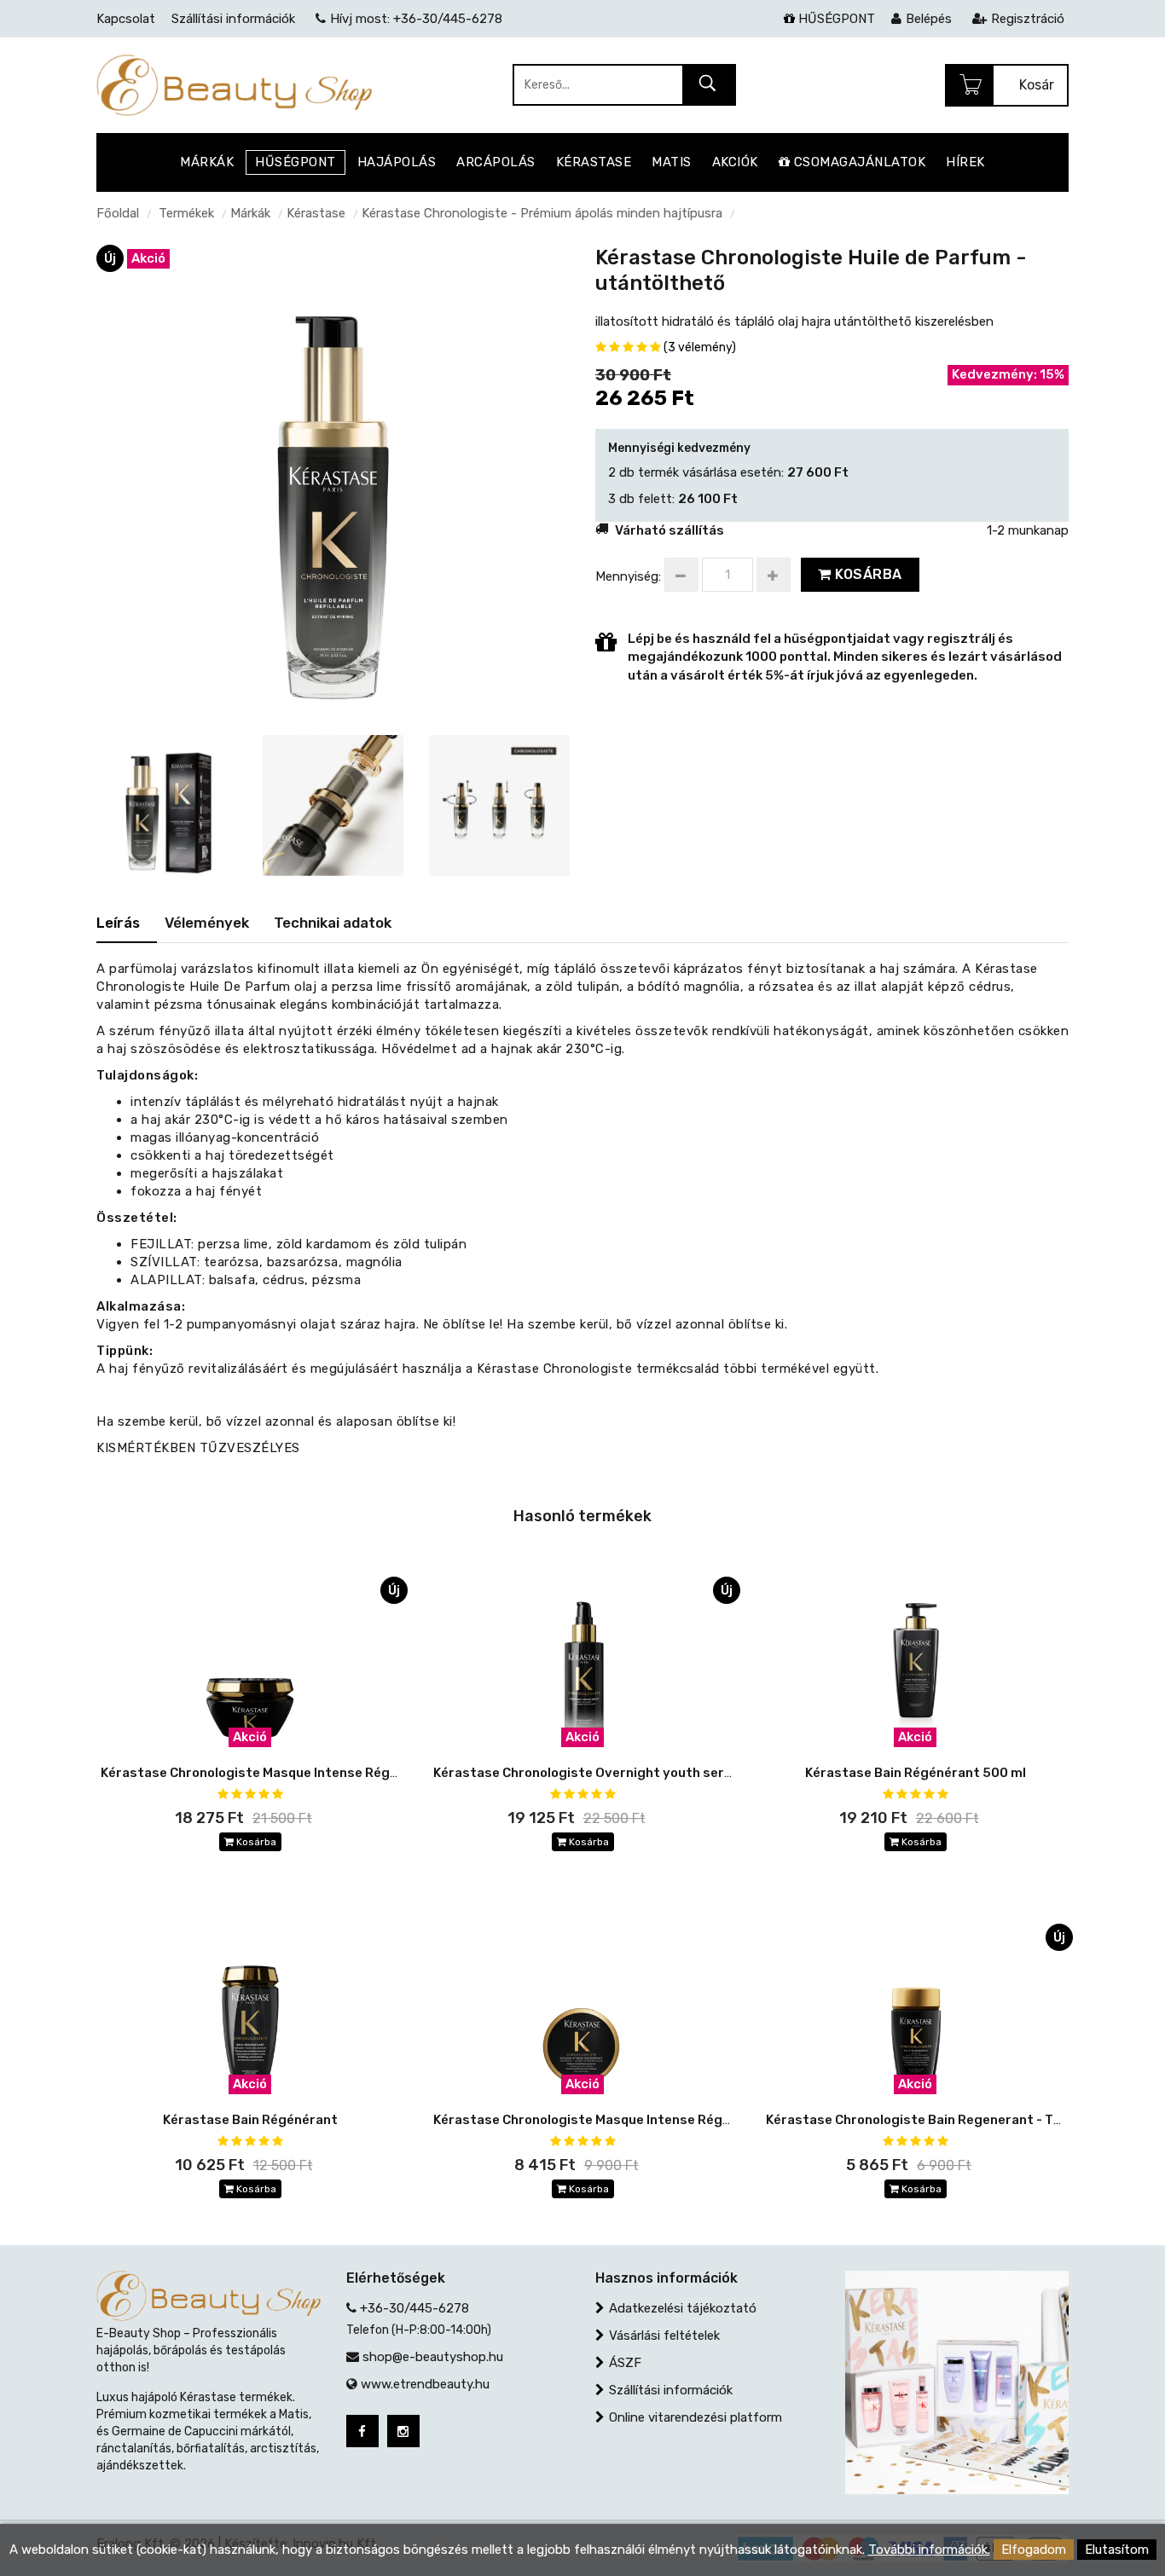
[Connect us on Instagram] (403, 2431)
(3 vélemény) (700, 347)
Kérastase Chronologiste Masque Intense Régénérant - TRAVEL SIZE (649, 2120)
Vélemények (207, 923)
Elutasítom (1117, 2550)
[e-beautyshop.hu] (234, 84)
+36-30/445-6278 (414, 2308)
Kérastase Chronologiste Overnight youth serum (588, 1773)
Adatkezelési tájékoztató (683, 2308)
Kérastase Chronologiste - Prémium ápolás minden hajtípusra (542, 213)
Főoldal (118, 213)
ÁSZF (625, 2363)
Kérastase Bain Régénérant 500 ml (916, 1773)
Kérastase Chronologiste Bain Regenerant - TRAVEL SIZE (945, 2120)
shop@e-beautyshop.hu (433, 2357)
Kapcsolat (126, 19)
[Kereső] (708, 86)
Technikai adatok (333, 923)
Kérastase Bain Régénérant (250, 2120)
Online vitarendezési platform (696, 2417)
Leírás (118, 923)
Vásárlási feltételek (664, 2336)
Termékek (186, 213)
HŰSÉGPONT (835, 19)
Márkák (250, 213)
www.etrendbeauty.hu (425, 2384)
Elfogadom (1034, 2550)
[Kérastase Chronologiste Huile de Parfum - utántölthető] (333, 480)
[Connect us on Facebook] (362, 2431)
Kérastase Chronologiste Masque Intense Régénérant (271, 1773)
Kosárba (867, 574)
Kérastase (316, 213)
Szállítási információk (671, 2390)
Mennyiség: (628, 576)
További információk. (929, 2550)
